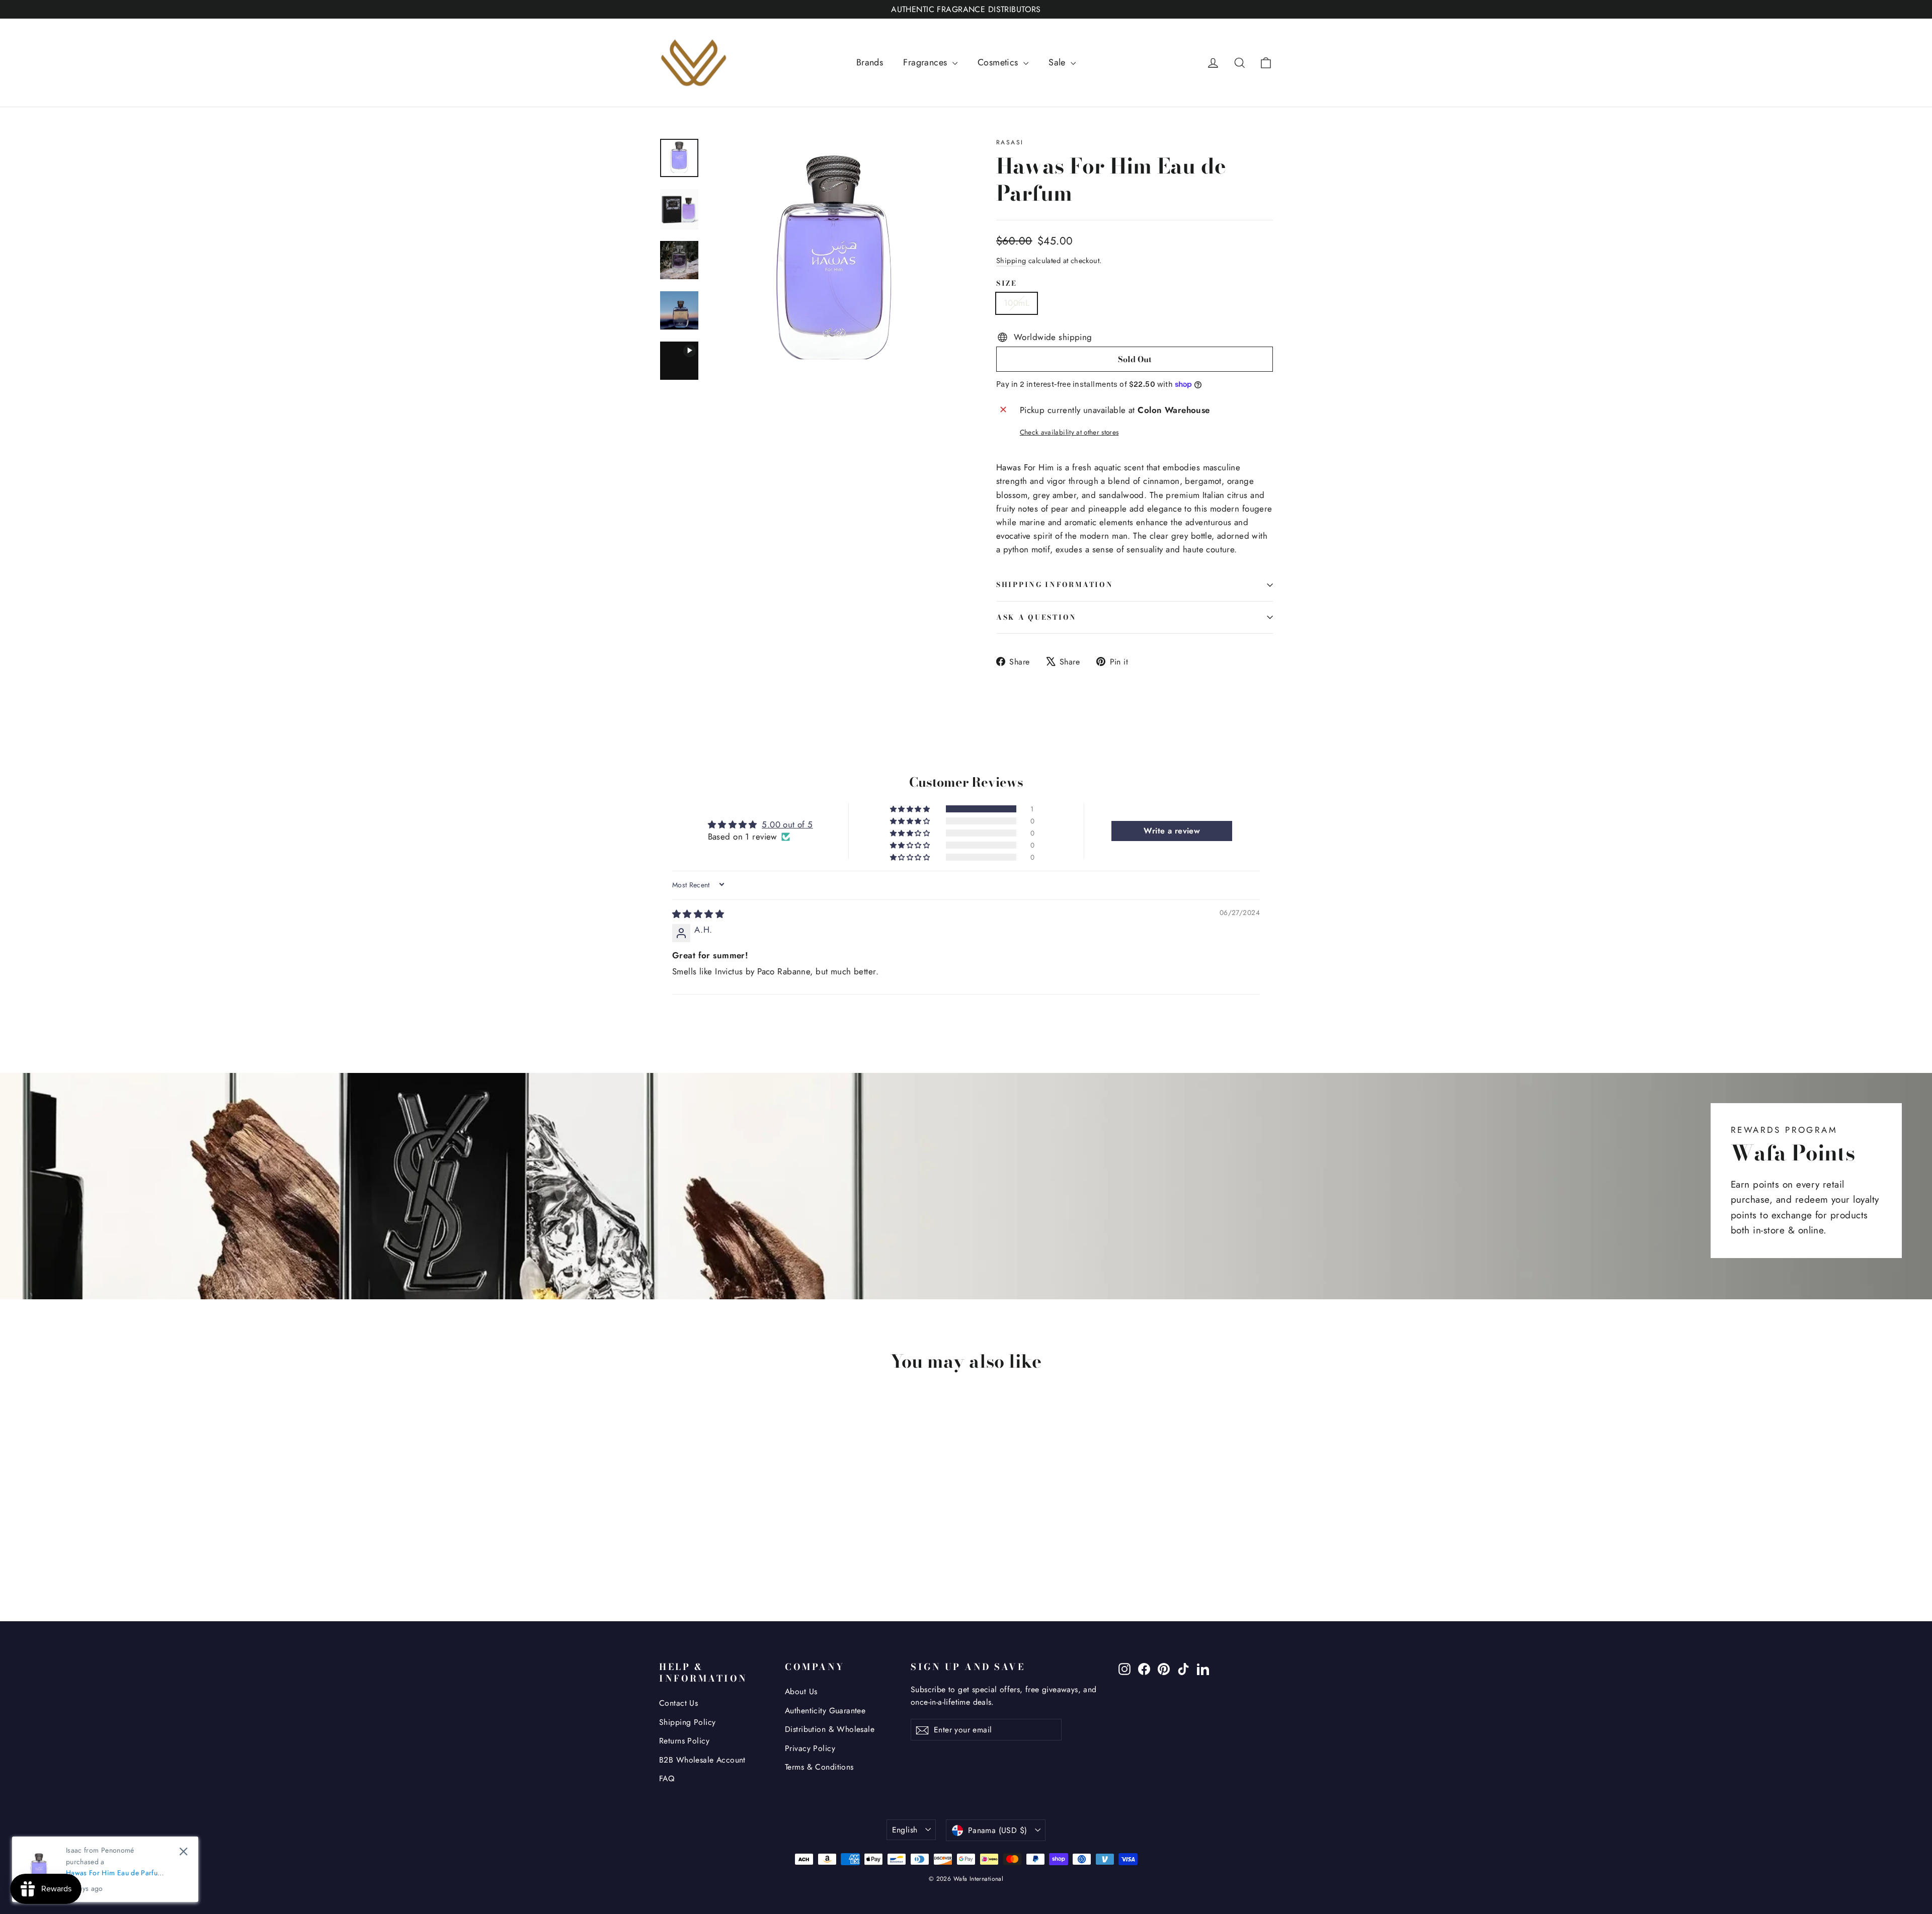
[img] (698, 914)
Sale (1058, 62)
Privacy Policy (810, 1748)
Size (1007, 284)
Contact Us (678, 1703)
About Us (801, 1691)
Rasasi (1010, 142)
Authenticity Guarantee (825, 1711)
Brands (870, 62)
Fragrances (927, 62)
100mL (1017, 303)
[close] (183, 1851)
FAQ (667, 1778)
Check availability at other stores (1069, 432)
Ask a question (1036, 617)
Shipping (1011, 261)
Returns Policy (684, 1741)
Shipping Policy (687, 1722)
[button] (911, 809)
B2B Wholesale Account (702, 1760)
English (905, 1830)
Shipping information (1055, 585)
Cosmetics (999, 62)
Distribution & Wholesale (830, 1729)
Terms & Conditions (819, 1767)
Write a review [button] (1172, 831)
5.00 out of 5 (787, 824)
